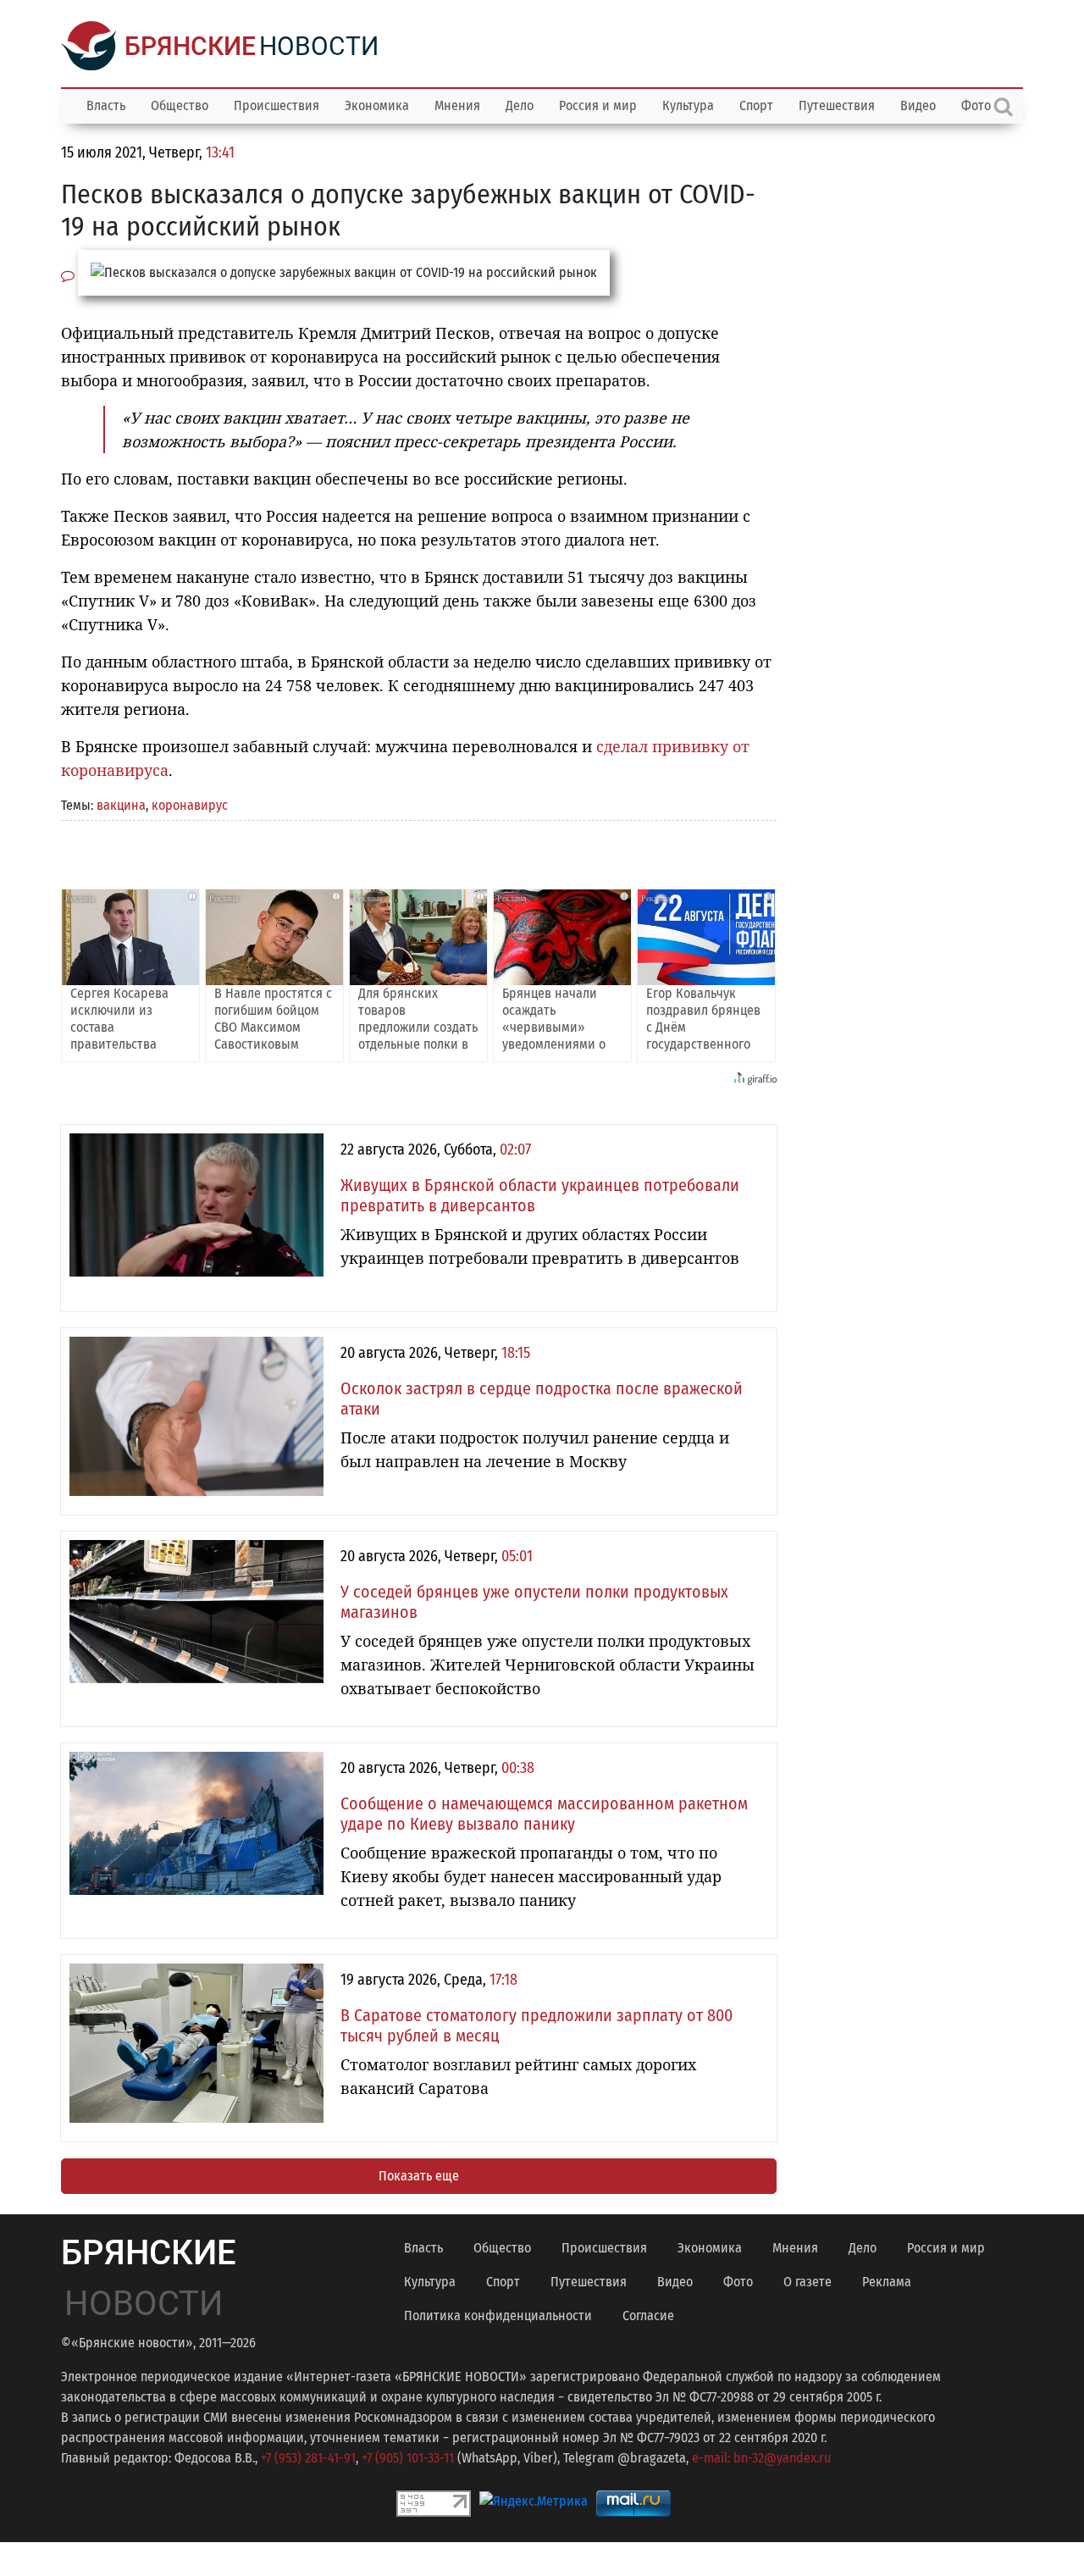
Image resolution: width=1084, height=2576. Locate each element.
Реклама (887, 2282)
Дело (520, 105)
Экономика (377, 105)
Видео (918, 105)
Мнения (457, 105)
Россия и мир (598, 105)
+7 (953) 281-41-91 (308, 2458)
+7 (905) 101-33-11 (408, 2458)
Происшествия (277, 105)
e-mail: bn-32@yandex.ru (761, 2458)
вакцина (121, 805)
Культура (688, 105)
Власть (106, 105)
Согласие (648, 2316)
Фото (738, 2282)
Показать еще (419, 2176)
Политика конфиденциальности (498, 2316)
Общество (180, 105)
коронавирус (190, 805)
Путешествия (837, 105)
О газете (807, 2282)
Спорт (756, 105)
